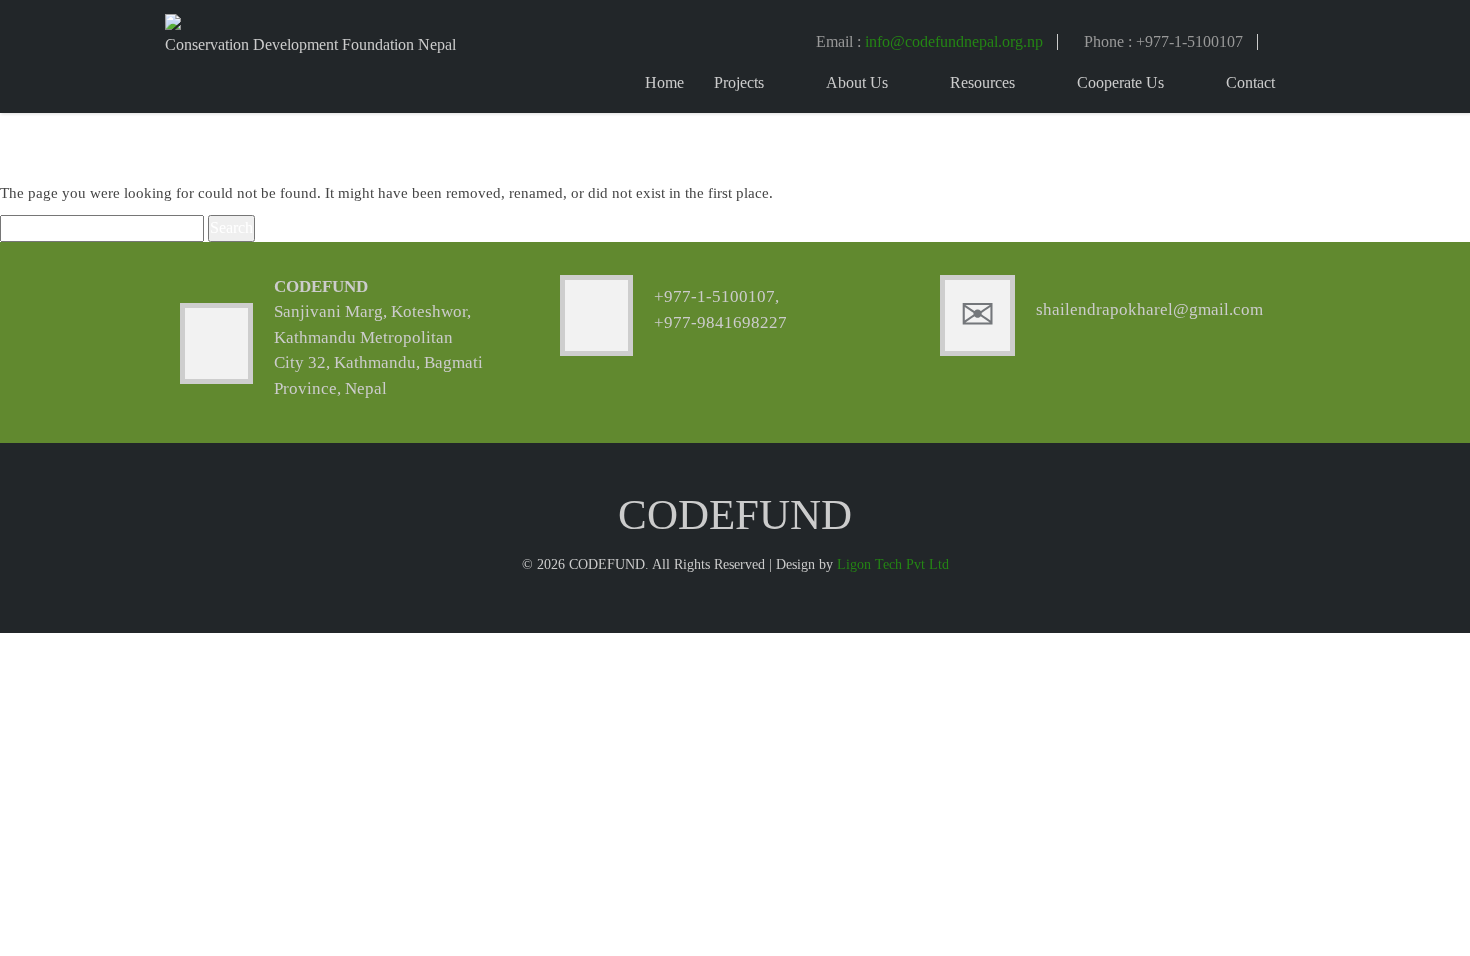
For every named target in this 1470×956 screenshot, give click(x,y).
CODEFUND (321, 286)
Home (664, 82)
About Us (857, 82)
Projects (739, 82)
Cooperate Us (1120, 82)
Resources (982, 82)
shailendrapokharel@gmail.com (1149, 309)
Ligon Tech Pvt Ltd (893, 564)
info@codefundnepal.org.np (954, 41)
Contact (1250, 82)
